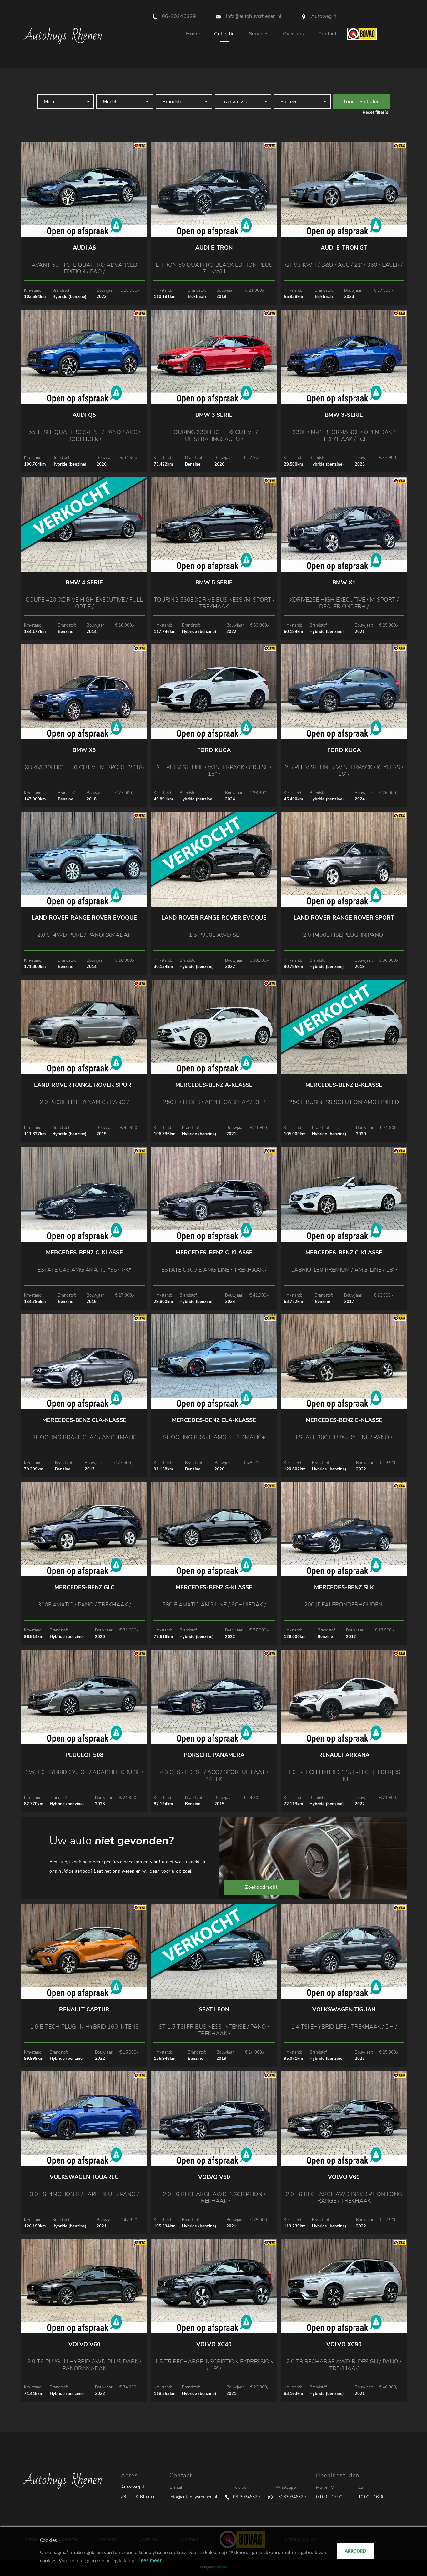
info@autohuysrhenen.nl (193, 2497)
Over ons (294, 34)
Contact (327, 34)
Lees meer (150, 2561)
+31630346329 (291, 2497)
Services (259, 34)
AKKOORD (355, 2551)
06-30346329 (246, 2497)
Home (193, 34)
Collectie (224, 34)
